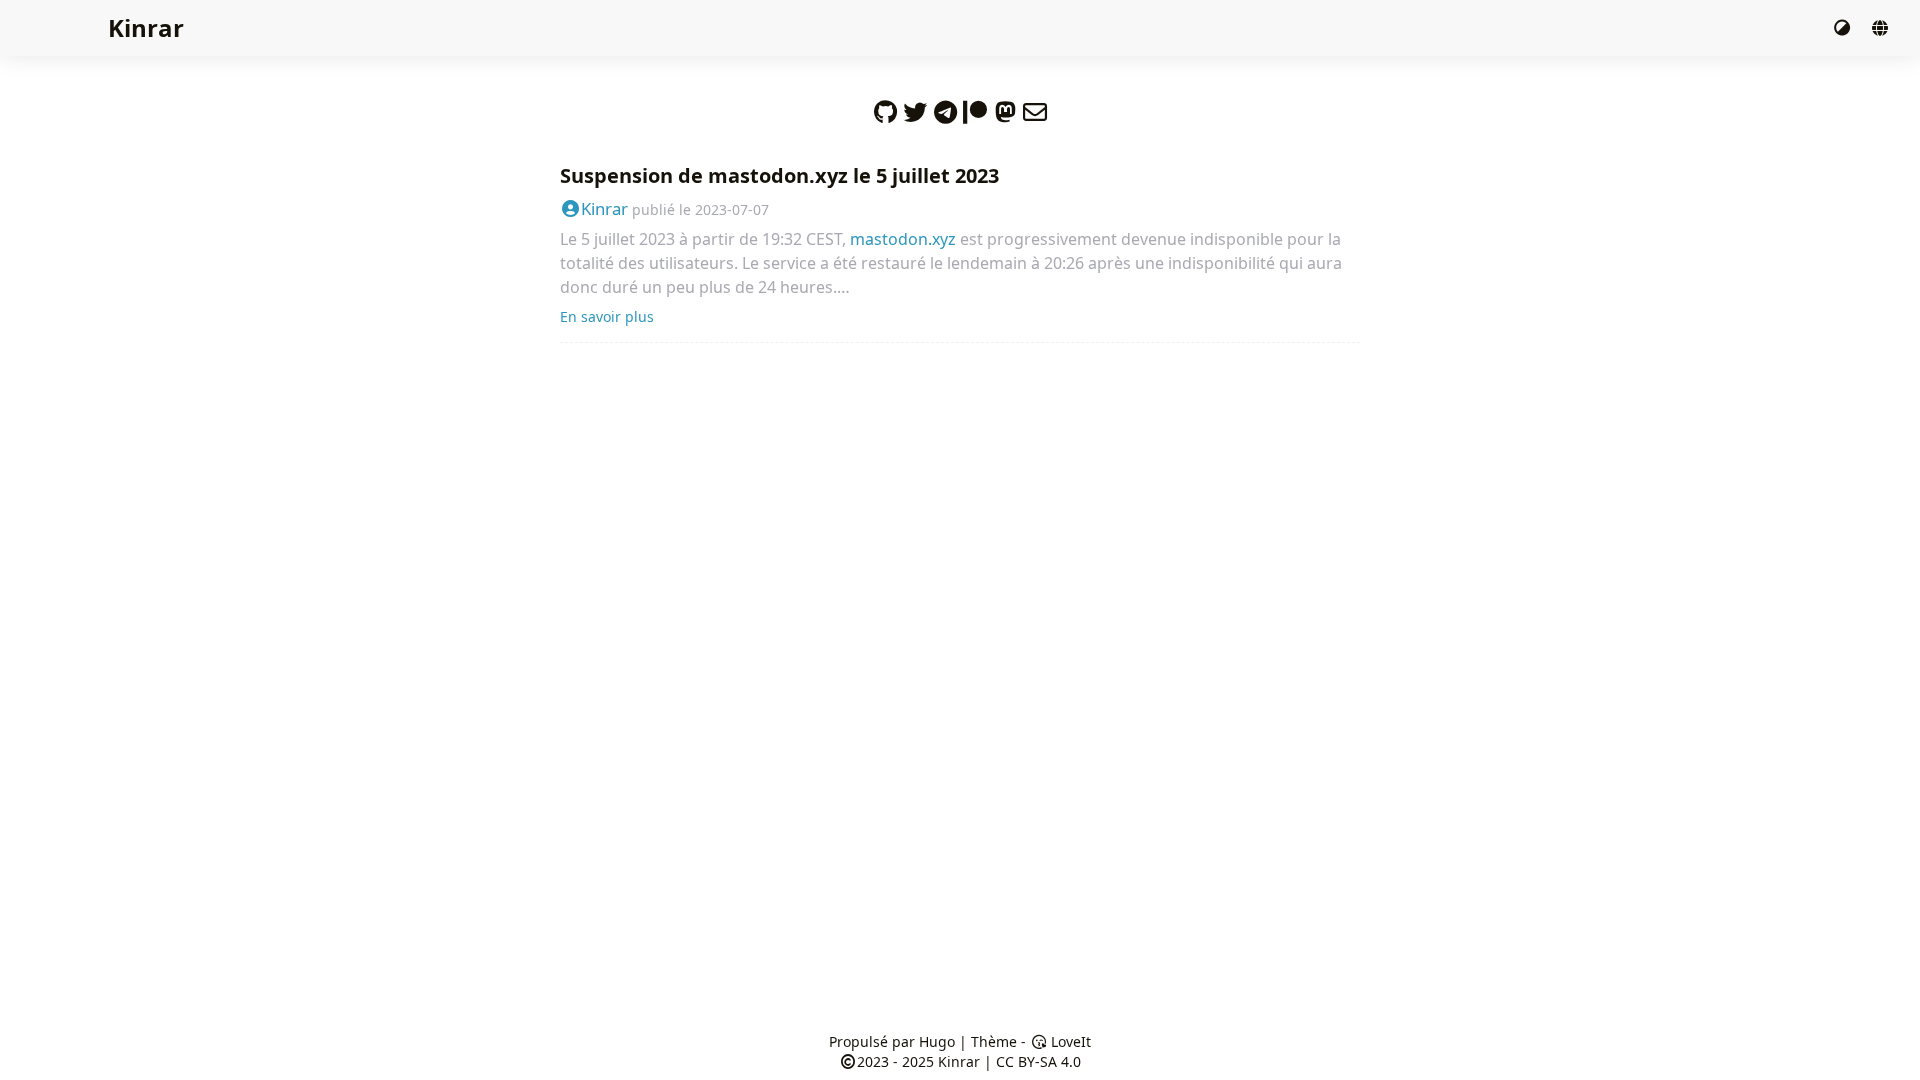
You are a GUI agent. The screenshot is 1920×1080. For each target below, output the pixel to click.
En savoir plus (607, 316)
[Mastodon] (1005, 107)
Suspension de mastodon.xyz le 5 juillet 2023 (779, 175)
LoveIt (1069, 1041)
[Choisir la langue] (1880, 28)
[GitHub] (885, 107)
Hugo (937, 1041)
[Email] (1035, 107)
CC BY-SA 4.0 (1038, 1061)
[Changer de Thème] (1844, 28)
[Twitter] (915, 107)
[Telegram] (945, 107)
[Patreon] (975, 107)
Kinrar (146, 27)
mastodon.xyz (903, 239)
